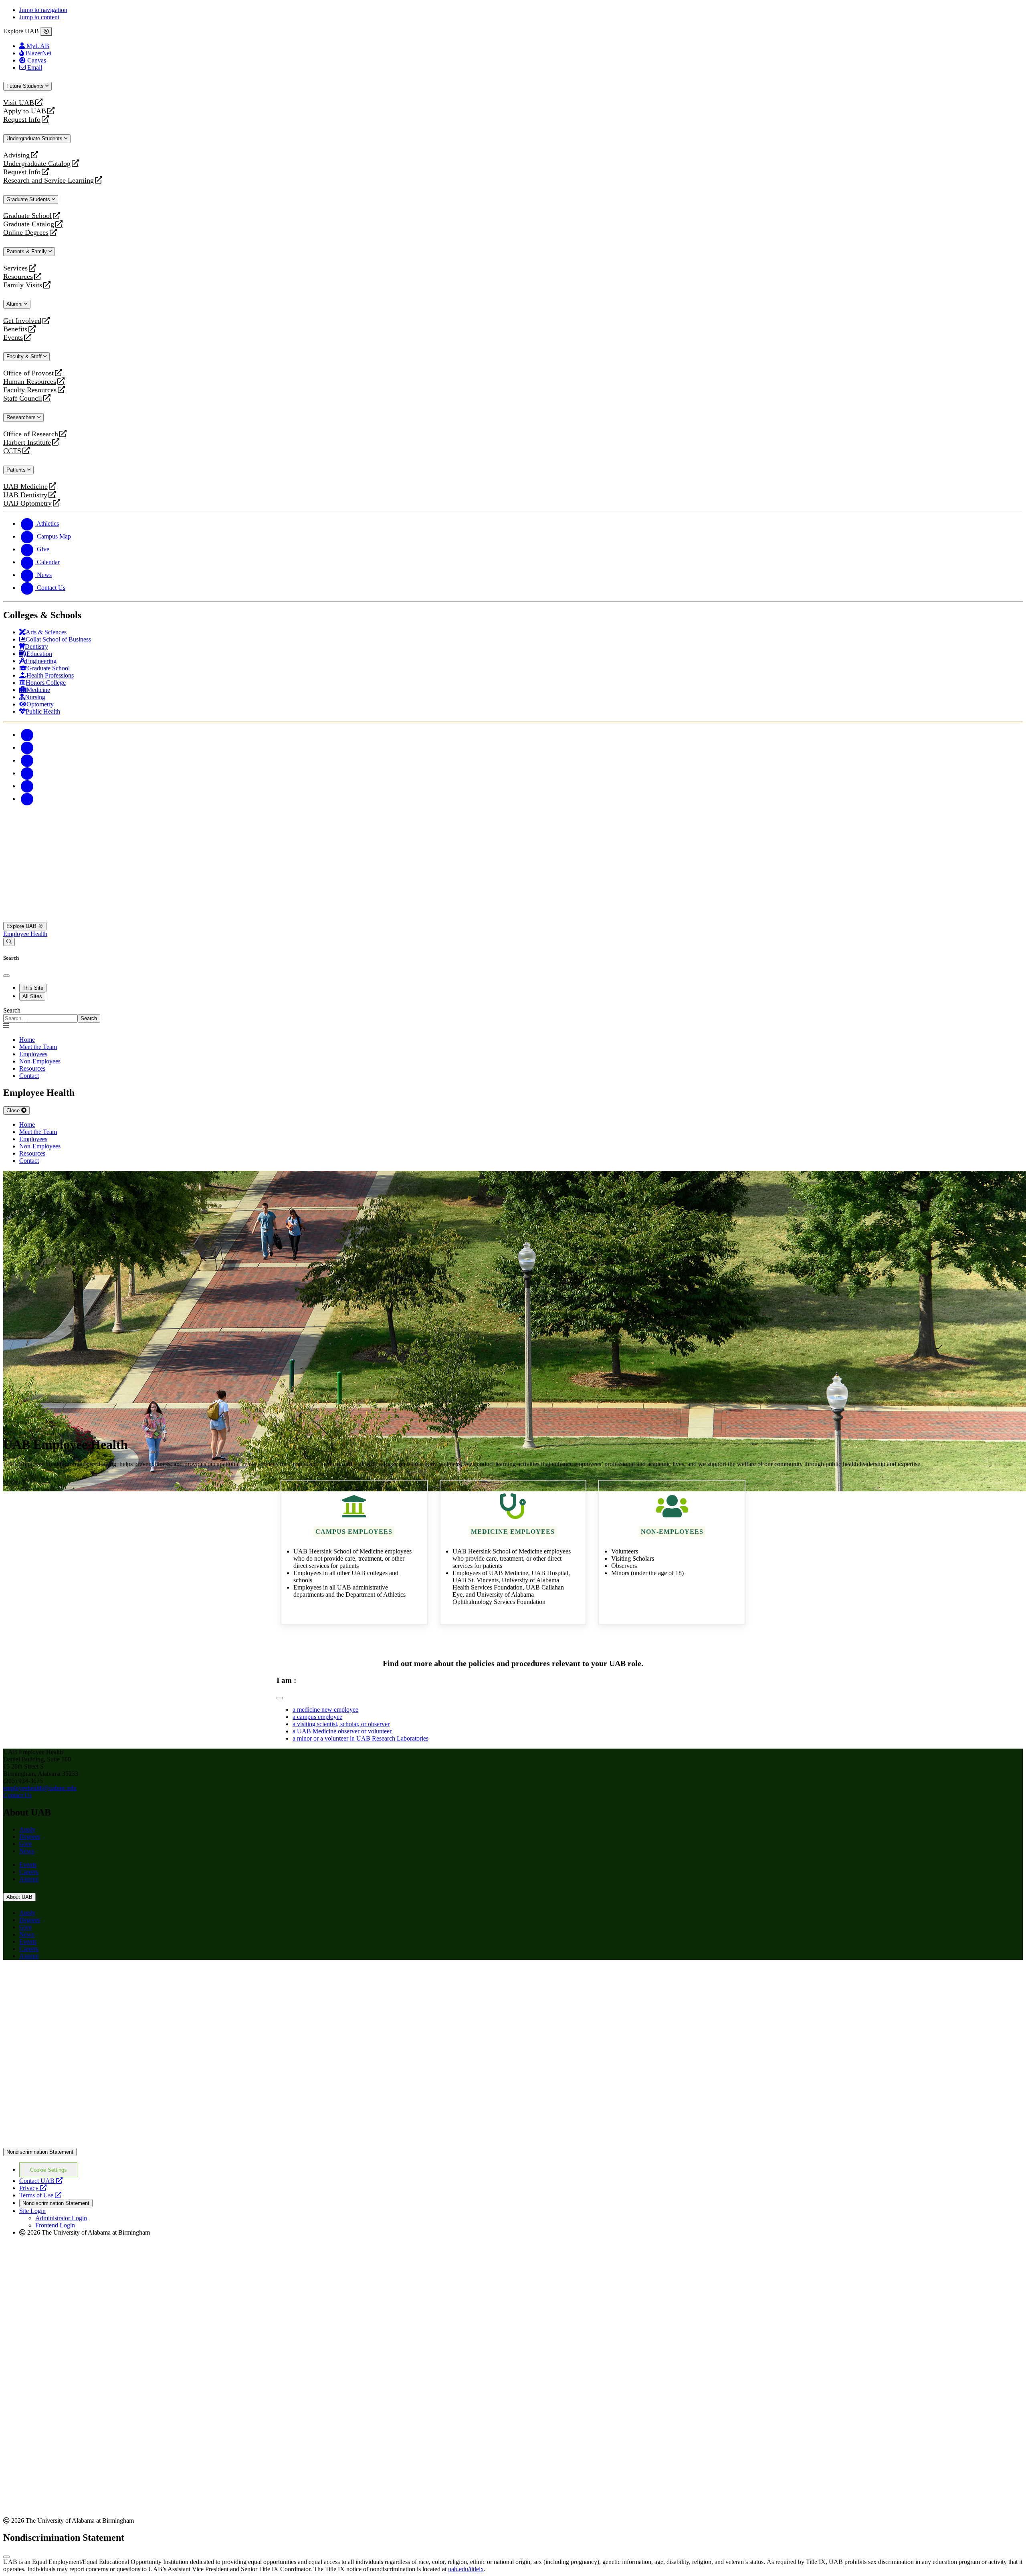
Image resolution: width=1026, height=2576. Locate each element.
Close (14, 1110)
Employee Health (25, 934)
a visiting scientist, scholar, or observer (341, 1724)
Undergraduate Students (35, 138)
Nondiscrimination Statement (40, 2152)
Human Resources (30, 382)
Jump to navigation (43, 10)
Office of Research (31, 434)
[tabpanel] (513, 1015)
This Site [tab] (33, 988)
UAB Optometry (27, 503)
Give (25, 1844)
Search (12, 1010)
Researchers (22, 417)
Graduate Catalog (29, 224)
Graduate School (27, 216)
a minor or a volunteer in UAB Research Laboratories (361, 1738)
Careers (29, 1872)
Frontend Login (55, 2225)
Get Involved (22, 321)
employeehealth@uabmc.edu (40, 1788)
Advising (16, 155)
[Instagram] (27, 760)
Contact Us (17, 1795)
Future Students (26, 86)
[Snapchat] (27, 786)
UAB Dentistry (25, 495)
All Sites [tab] (32, 996)
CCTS (14, 451)
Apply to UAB (25, 111)
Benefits (15, 329)
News (27, 1851)
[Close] (46, 32)
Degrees (30, 1837)
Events (14, 338)
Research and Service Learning (48, 181)
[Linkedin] (27, 799)
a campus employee (317, 1717)
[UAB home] (513, 918)
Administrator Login (61, 2218)
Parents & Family (27, 251)
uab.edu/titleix (466, 2569)
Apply (27, 1829)
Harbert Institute (27, 443)
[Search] (9, 942)
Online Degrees (26, 233)
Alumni (15, 304)
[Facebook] (27, 735)
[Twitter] (27, 747)
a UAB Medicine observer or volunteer (342, 1731)
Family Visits (23, 285)
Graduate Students (29, 199)
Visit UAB (19, 103)
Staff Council (23, 398)
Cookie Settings (48, 2170)
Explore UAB (22, 926)
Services (15, 268)
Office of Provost (28, 373)
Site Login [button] (32, 2211)
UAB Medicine (25, 487)
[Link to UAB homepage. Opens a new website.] (73, 1979)
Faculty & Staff (25, 356)
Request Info (22, 120)
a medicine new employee (325, 1710)
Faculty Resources (30, 390)
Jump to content (39, 17)
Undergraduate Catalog (37, 164)
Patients (17, 470)
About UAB (19, 1897)
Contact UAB (41, 2181)
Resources (18, 277)
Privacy (33, 2188)
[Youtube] (27, 773)
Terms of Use (40, 2195)
